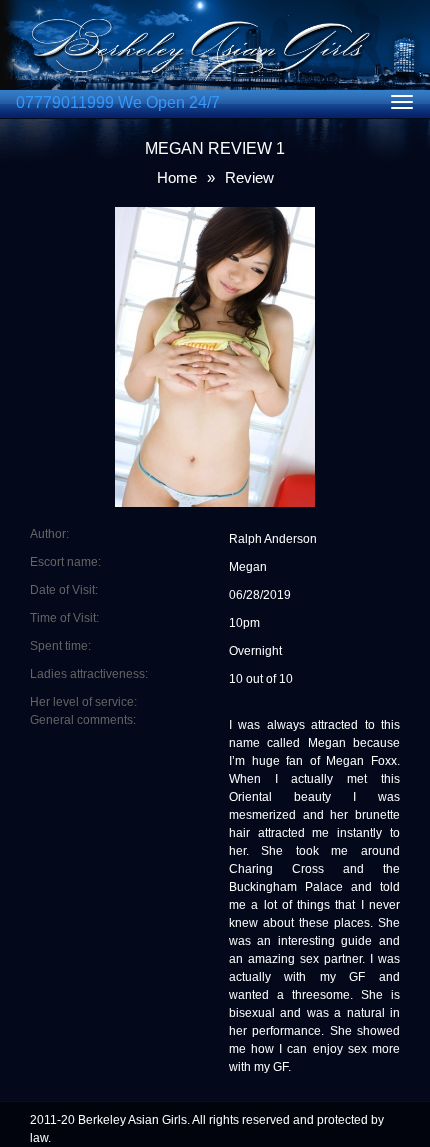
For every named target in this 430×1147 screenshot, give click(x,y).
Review (249, 177)
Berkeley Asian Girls (132, 1120)
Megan (248, 567)
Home (177, 177)
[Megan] (215, 216)
